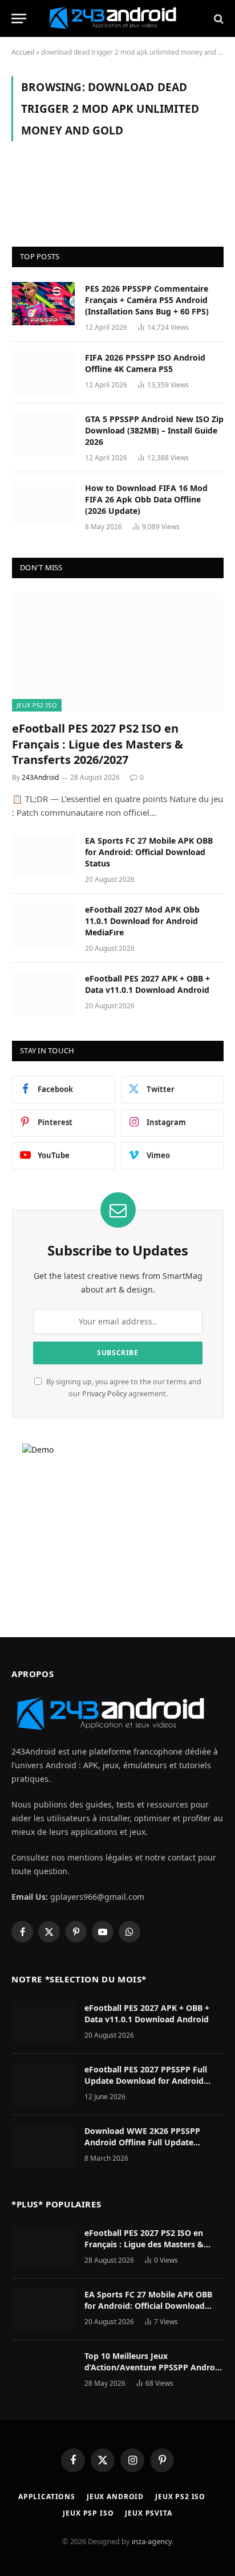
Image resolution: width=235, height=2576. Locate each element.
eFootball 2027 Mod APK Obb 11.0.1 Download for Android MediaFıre (142, 921)
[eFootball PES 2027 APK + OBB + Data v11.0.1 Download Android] (43, 993)
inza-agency (152, 2541)
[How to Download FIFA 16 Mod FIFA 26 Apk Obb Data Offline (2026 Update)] (43, 503)
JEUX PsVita (148, 2513)
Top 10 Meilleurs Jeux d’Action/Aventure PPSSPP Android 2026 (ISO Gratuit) (153, 2367)
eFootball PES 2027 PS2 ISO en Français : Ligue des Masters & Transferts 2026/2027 (98, 744)
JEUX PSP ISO (88, 2513)
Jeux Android (115, 2497)
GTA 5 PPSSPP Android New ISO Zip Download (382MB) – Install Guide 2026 (154, 430)
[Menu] (19, 19)
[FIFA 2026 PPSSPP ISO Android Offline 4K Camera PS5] (43, 373)
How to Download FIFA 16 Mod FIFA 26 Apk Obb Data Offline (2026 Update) (146, 499)
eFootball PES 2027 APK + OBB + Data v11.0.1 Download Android (147, 984)
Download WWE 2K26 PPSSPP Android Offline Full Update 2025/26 (142, 2142)
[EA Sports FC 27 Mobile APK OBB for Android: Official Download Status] (43, 856)
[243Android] (117, 19)
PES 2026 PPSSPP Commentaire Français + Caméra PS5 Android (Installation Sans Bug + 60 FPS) (147, 300)
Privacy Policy (104, 1394)
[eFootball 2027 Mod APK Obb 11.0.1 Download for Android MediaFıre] (43, 925)
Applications (47, 2497)
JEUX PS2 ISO (37, 705)
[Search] (218, 19)
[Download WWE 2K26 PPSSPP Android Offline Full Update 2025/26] (43, 2146)
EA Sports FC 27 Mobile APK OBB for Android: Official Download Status (149, 852)
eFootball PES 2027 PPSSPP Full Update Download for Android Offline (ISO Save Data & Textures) (151, 2081)
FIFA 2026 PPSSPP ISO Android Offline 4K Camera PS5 (145, 363)
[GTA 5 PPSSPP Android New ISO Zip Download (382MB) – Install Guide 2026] (43, 434)
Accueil (23, 52)
